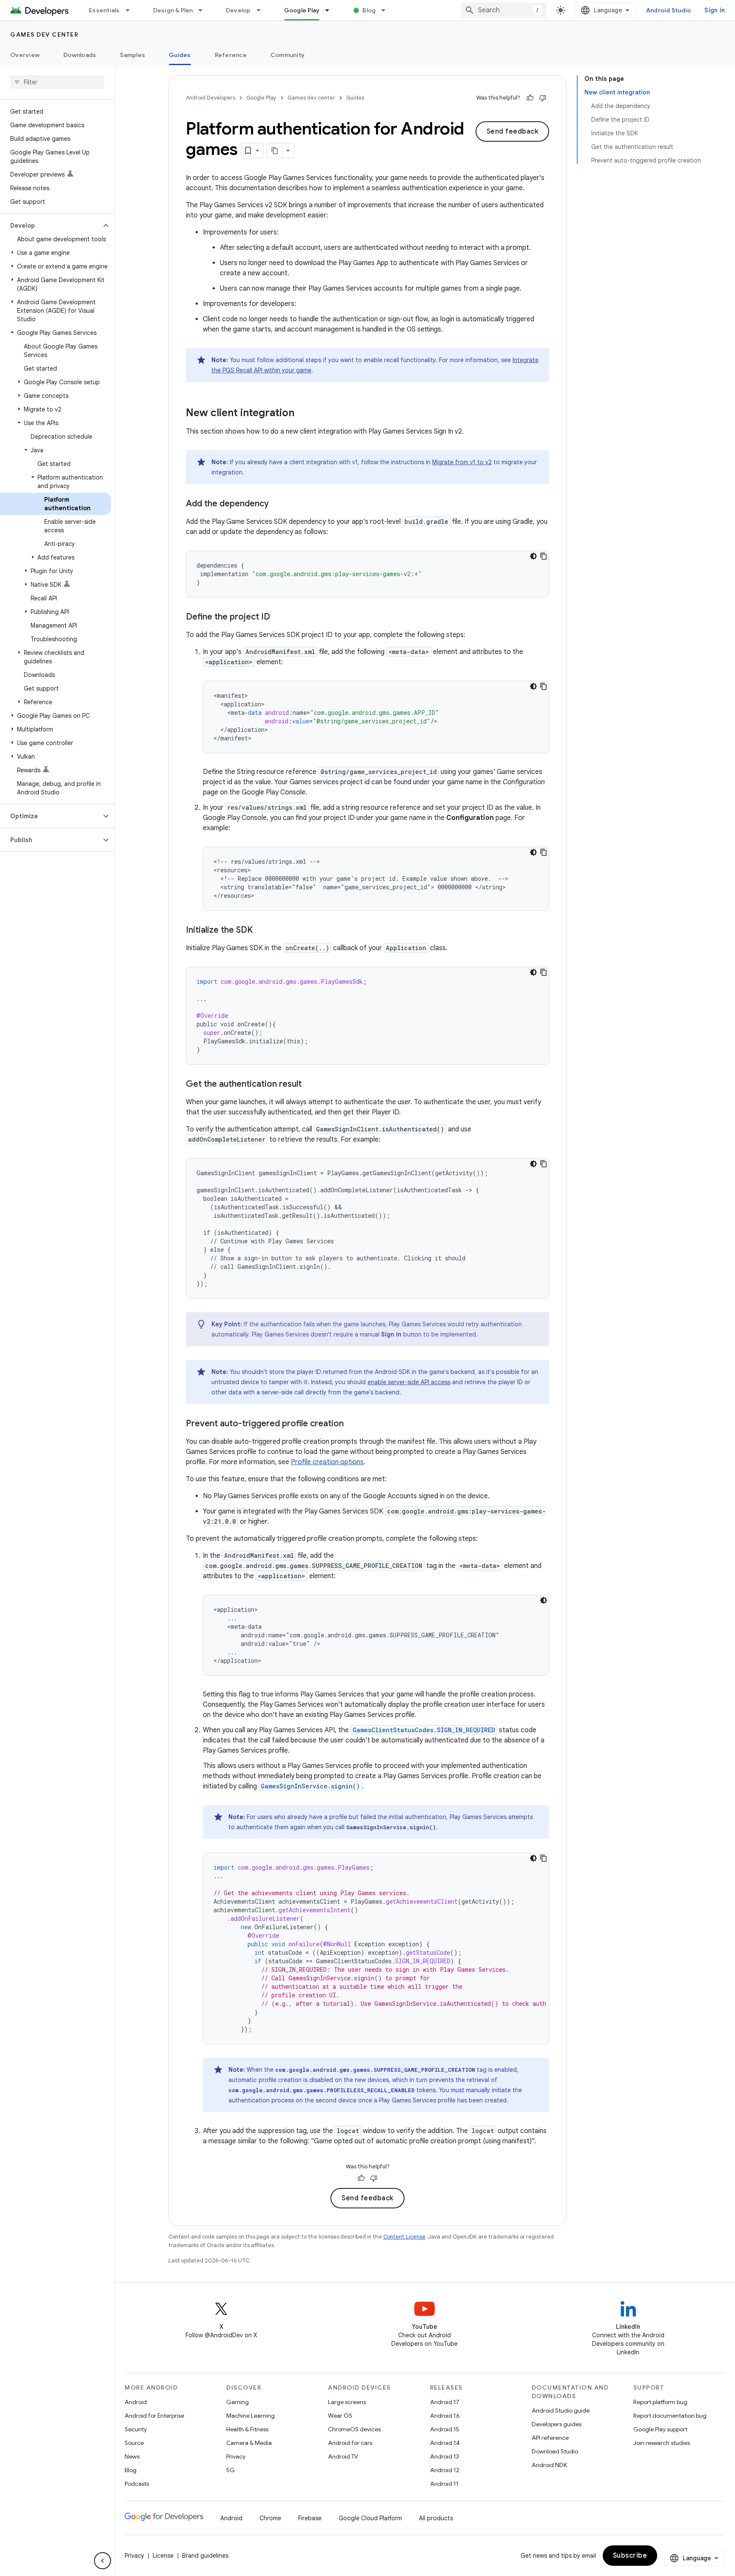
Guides (180, 55)
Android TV (343, 2456)
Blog (369, 10)
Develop (238, 10)
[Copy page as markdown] (275, 151)
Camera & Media (249, 2443)
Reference (231, 55)
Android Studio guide (561, 2410)
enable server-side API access (409, 1382)
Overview (25, 55)
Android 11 (444, 2484)
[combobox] (504, 10)
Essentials (104, 10)
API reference (550, 2438)
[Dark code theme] (533, 556)
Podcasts (137, 2484)
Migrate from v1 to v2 (462, 462)
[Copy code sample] (544, 556)
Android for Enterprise (154, 2416)
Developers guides (557, 2424)
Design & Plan (173, 10)
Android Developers (211, 98)
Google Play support (660, 2429)
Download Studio (555, 2451)
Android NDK (549, 2465)
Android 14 (445, 2443)
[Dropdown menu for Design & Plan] (204, 10)
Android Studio (669, 10)
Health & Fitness (247, 2429)
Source (134, 2443)
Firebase (310, 2518)
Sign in (715, 10)
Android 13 (444, 2456)
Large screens (347, 2402)
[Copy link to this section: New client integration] (303, 414)
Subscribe (630, 2556)
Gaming (238, 2402)
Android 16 (445, 2416)
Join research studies (662, 2443)
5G (231, 2470)
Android (136, 2402)
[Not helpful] (543, 98)
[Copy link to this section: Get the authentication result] (310, 1085)
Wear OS (340, 2416)
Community (288, 55)
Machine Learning (251, 2416)
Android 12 (445, 2470)
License (163, 2556)
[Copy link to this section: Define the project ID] (279, 617)
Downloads (80, 55)
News (132, 2456)
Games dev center (44, 34)
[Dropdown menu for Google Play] (331, 10)
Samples (132, 55)
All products (436, 2518)
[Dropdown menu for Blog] (387, 10)
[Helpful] (530, 98)
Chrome (270, 2518)
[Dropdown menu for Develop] (262, 10)
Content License (404, 2237)
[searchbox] (57, 82)
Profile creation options (327, 1462)
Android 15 (445, 2429)
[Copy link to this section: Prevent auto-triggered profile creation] (352, 1424)
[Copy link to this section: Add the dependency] (277, 504)
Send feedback (513, 131)
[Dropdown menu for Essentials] (131, 10)
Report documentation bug (670, 2416)
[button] (50, 226)
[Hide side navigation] (103, 2561)
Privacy (236, 2456)
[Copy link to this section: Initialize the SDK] (261, 931)
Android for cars (350, 2443)
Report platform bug (660, 2402)
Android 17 (445, 2402)
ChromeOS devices (354, 2429)
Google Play (302, 10)
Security (136, 2429)
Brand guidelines (205, 2556)
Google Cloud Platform (370, 2518)
